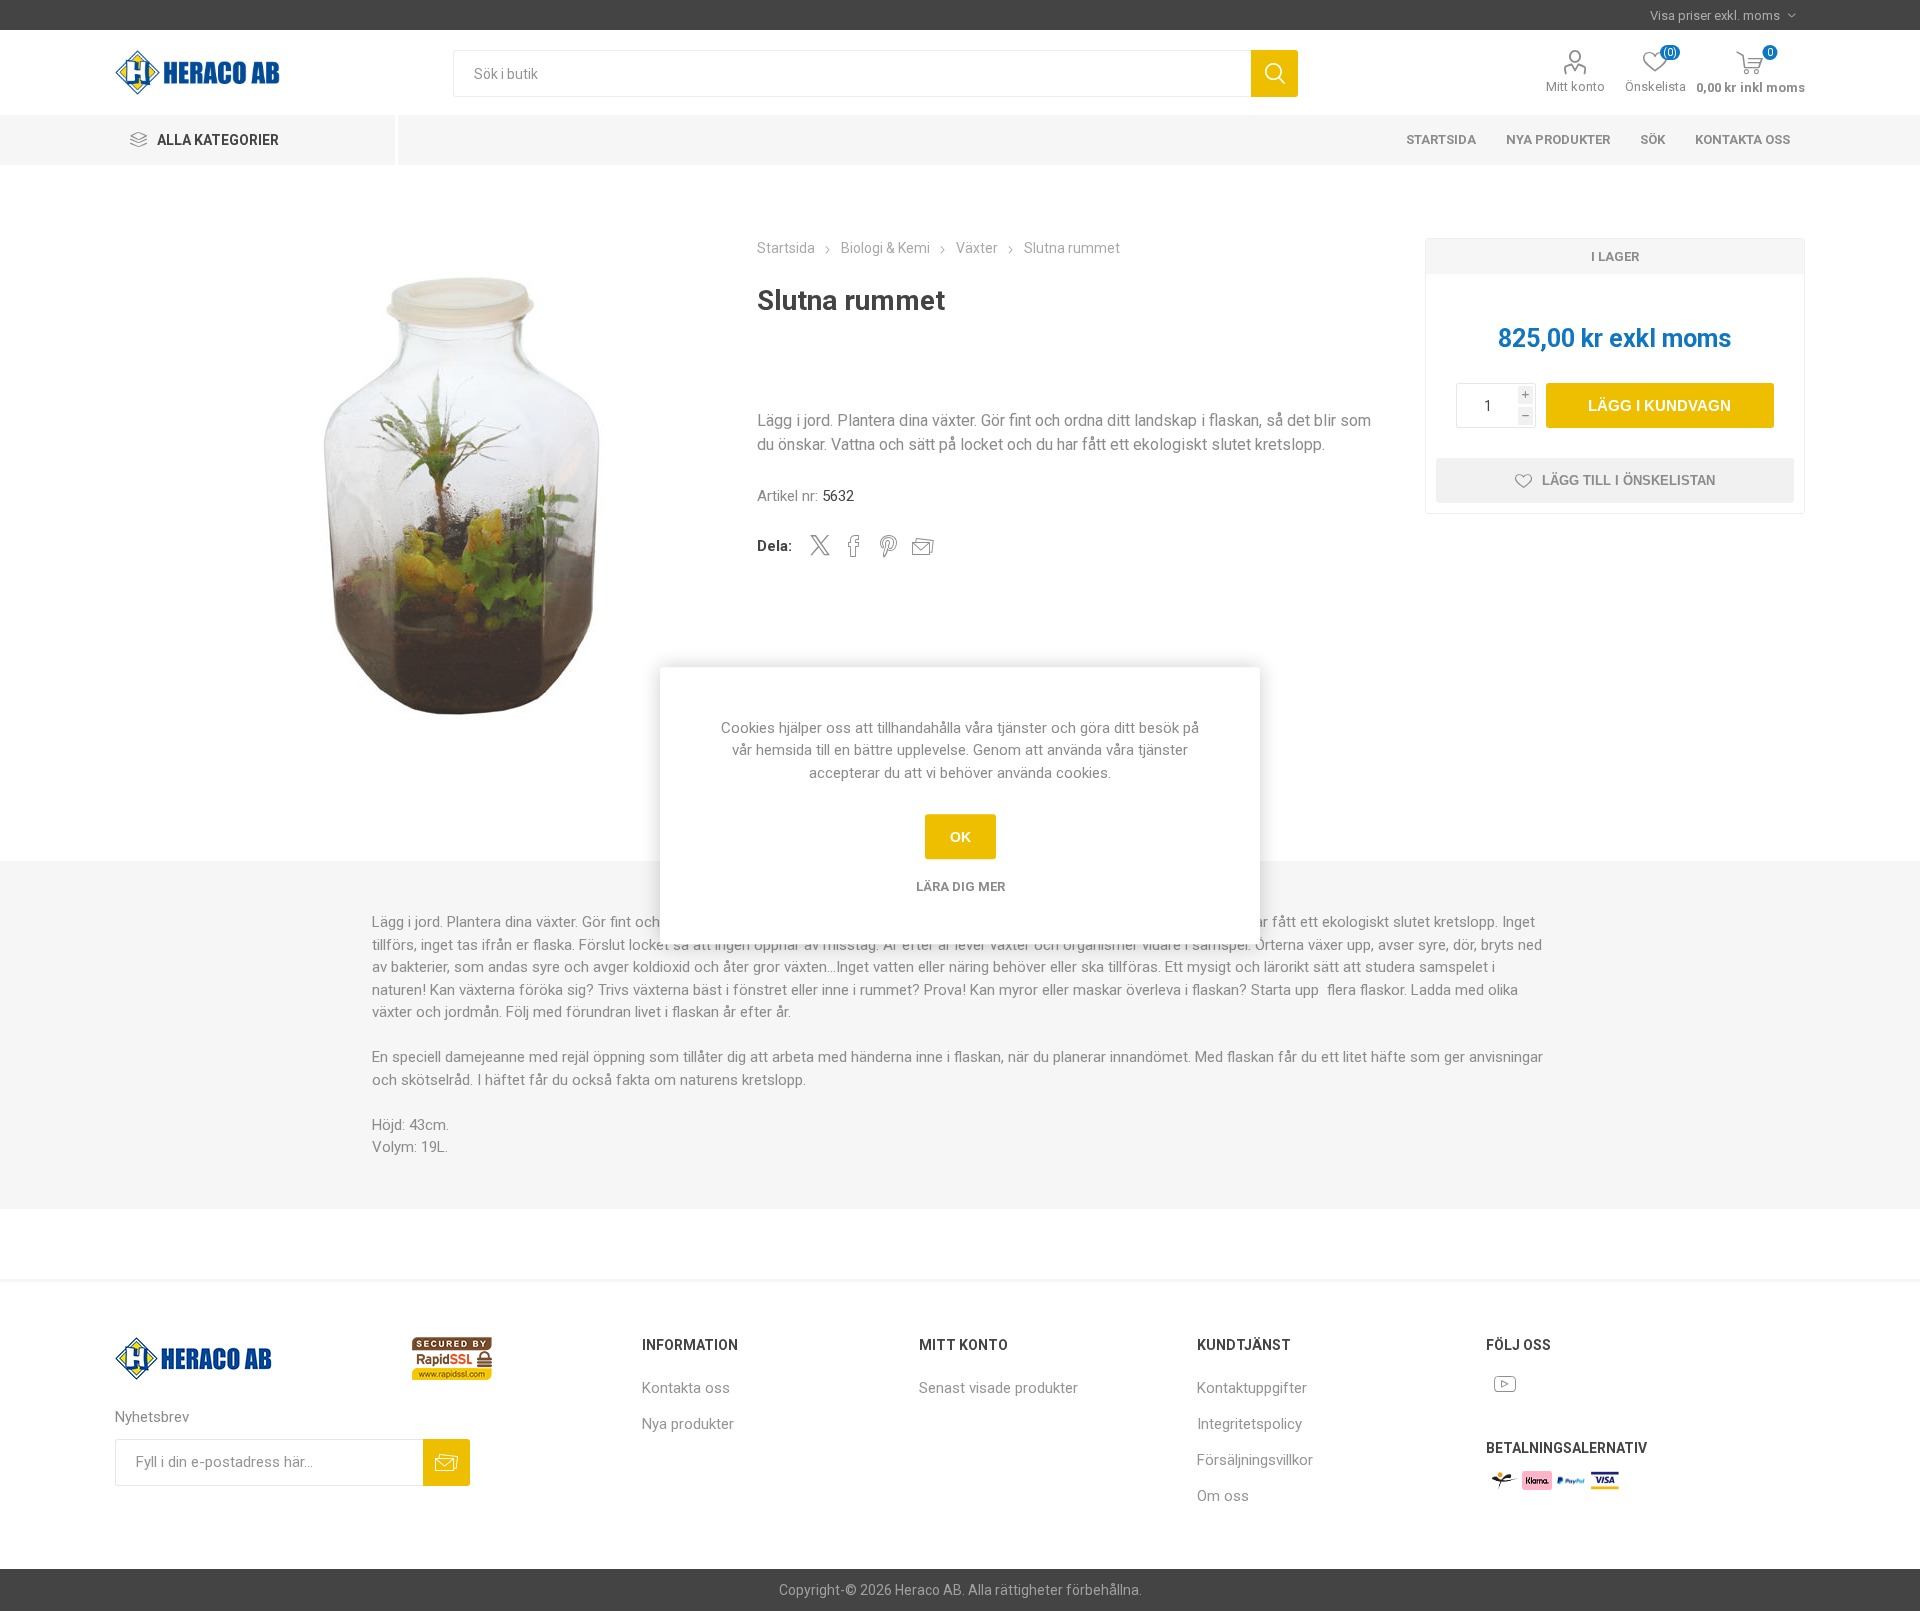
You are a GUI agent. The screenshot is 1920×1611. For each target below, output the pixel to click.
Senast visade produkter (998, 1388)
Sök (1274, 73)
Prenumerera (446, 1462)
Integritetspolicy (1249, 1424)
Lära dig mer (960, 886)
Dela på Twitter (820, 545)
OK (960, 837)
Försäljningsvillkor (1255, 1460)
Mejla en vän (923, 546)
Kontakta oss (1742, 139)
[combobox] (852, 73)
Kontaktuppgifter (1252, 1388)
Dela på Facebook (854, 546)
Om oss (1223, 1496)
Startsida (1441, 139)
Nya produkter (1558, 139)
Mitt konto (1575, 86)
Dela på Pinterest (888, 546)
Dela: (774, 546)
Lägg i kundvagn (1659, 405)
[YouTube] (1505, 1384)
